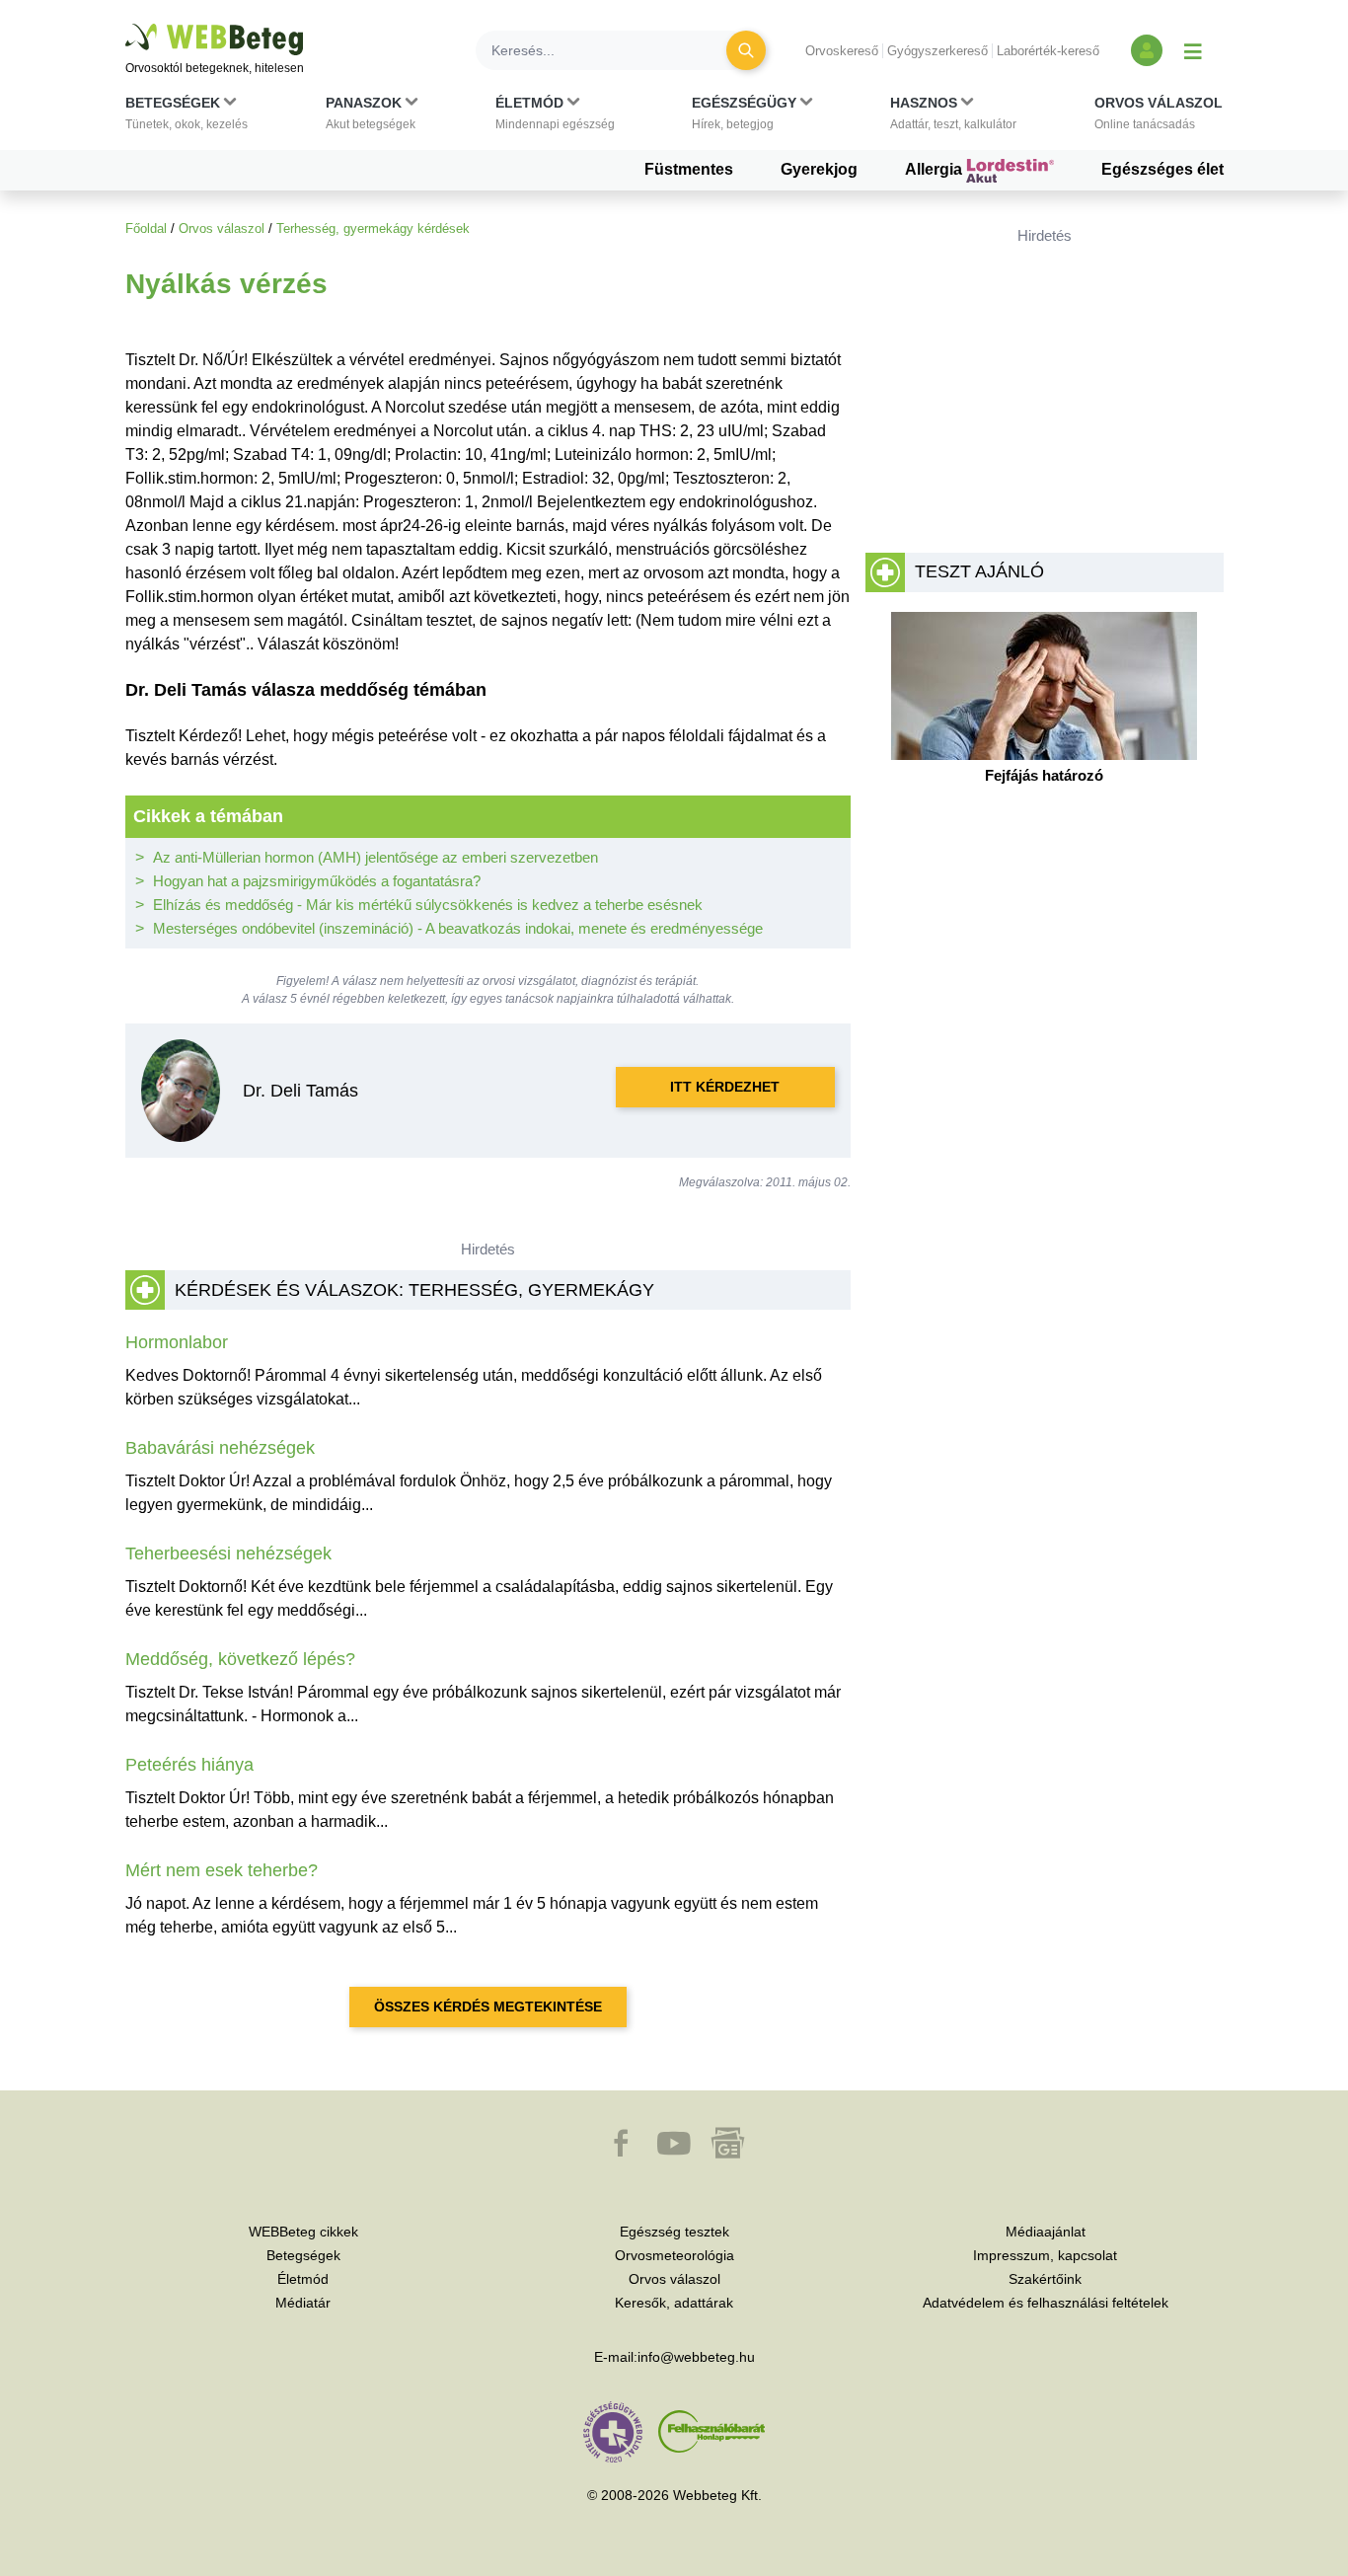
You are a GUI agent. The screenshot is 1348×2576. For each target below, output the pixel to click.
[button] (187, 117)
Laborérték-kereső (1048, 51)
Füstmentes (689, 169)
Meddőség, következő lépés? (240, 1659)
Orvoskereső (842, 51)
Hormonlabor (177, 1342)
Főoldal (146, 228)
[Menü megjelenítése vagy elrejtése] (1193, 50)
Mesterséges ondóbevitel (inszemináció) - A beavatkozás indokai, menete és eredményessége (458, 928)
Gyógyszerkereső (937, 51)
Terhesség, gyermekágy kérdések (373, 228)
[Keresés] (746, 50)
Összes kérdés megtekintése (488, 2007)
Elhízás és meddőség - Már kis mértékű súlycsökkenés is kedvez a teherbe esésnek (428, 905)
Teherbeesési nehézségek (228, 1553)
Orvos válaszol (222, 228)
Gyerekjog (819, 169)
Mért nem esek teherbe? (222, 1870)
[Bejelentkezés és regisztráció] (1147, 50)
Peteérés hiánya (189, 1765)
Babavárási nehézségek (220, 1448)
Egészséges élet (1162, 169)
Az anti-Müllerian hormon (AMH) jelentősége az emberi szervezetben (375, 857)
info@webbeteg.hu (696, 2357)
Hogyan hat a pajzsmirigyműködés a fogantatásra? (317, 881)
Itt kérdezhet (725, 1087)
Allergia (936, 169)
